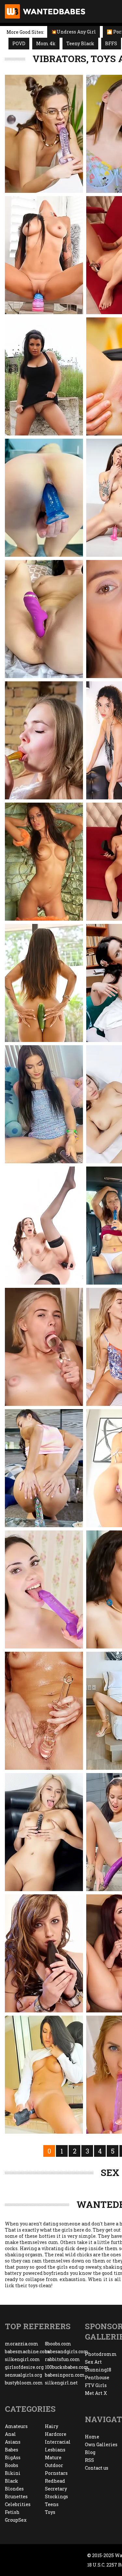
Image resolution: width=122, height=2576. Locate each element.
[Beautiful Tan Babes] (44, 862)
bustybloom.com (24, 2383)
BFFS (111, 43)
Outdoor (54, 2465)
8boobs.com (58, 2344)
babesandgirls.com (65, 2351)
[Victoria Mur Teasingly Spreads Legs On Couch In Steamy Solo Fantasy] (44, 1468)
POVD (19, 43)
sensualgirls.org (23, 2375)
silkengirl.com (22, 2359)
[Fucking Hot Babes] (44, 1832)
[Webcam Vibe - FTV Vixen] (44, 1104)
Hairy (52, 2426)
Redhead (55, 2481)
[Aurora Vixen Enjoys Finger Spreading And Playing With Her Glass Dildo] (44, 1347)
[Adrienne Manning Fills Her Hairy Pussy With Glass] (44, 1711)
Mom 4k (46, 43)
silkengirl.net (61, 2383)
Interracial (58, 2442)
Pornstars (56, 2473)
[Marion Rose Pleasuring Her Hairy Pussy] (44, 134)
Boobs (12, 2465)
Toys (50, 2512)
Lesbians (55, 2450)
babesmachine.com (25, 2351)
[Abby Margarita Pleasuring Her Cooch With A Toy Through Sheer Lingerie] (44, 1589)
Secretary (56, 2489)
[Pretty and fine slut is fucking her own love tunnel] (44, 1953)
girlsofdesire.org (24, 2367)
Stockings (56, 2496)
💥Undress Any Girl (74, 32)
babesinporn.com (65, 2375)
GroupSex (16, 2520)
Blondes (14, 2489)
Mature (53, 2457)
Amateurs (16, 2426)
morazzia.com (22, 2344)
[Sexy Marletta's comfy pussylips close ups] (44, 2075)
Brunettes (16, 2496)
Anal (10, 2434)
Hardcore (56, 2434)
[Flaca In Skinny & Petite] (44, 498)
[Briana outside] (44, 376)
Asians (13, 2442)
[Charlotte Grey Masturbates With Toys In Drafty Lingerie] (44, 619)
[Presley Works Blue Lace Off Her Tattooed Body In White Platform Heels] (44, 255)
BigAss (13, 2457)
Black (12, 2481)
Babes (12, 2450)
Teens (52, 2504)
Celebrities (18, 2504)
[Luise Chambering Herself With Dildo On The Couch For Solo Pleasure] (44, 740)
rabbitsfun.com (62, 2359)
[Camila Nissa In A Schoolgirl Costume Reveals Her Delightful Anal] (44, 1226)
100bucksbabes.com (65, 2367)
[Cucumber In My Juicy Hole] (44, 983)
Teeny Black (80, 43)
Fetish (12, 2512)
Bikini (13, 2473)
